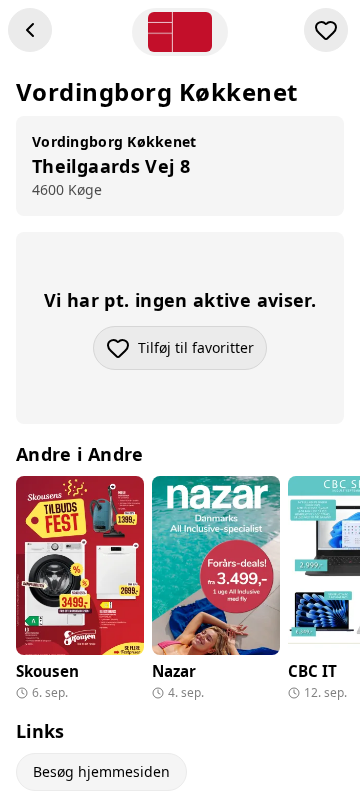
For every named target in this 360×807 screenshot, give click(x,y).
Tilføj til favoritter (202, 352)
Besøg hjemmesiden (101, 771)
